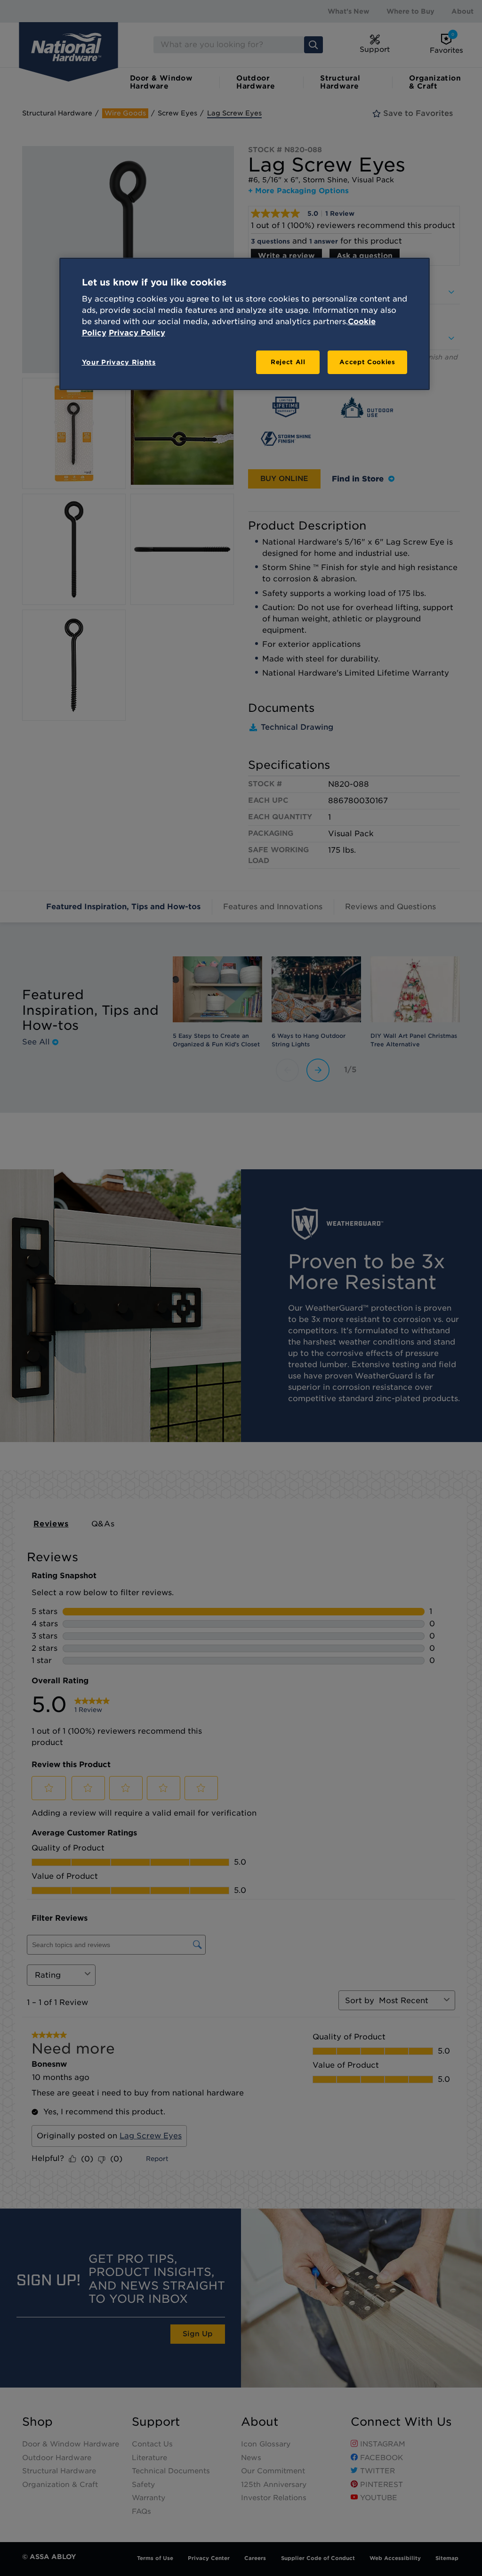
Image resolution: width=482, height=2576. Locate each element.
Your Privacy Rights (119, 362)
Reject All (288, 362)
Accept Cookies (367, 362)
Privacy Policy (137, 333)
